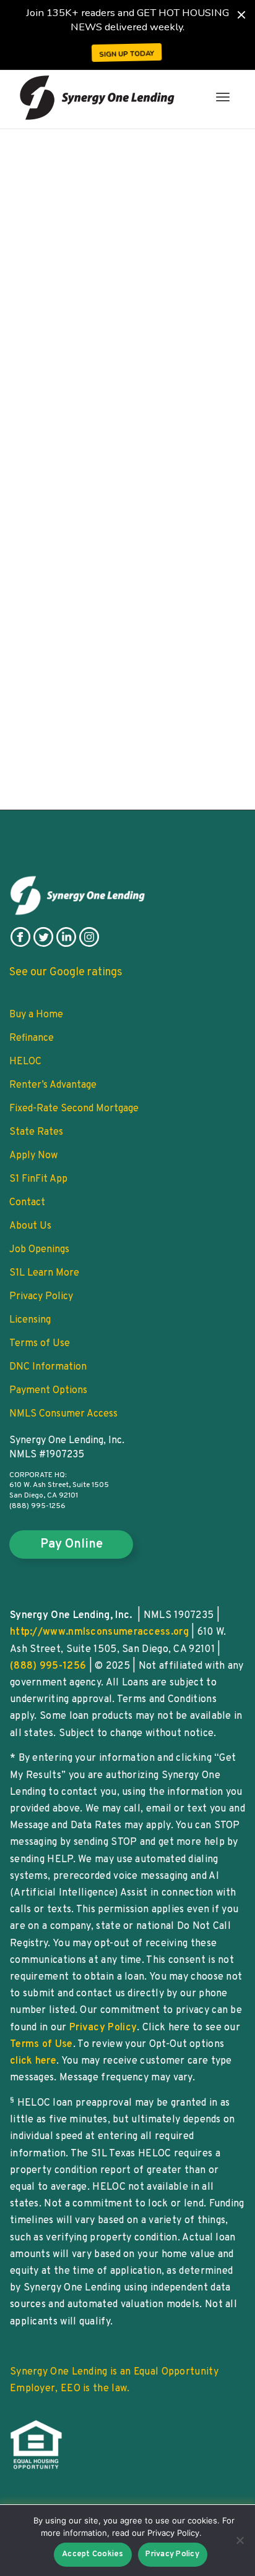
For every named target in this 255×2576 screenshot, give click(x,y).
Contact (27, 1203)
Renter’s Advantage (53, 1085)
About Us (30, 1226)
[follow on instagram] (89, 944)
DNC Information (48, 1367)
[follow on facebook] (20, 944)
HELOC (25, 1062)
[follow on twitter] (43, 944)
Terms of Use (40, 1344)
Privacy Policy (41, 1297)
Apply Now (33, 1156)
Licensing (30, 1320)
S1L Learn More (44, 1273)
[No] (240, 2540)
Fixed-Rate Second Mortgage (74, 1109)
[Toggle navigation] (223, 97)
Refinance (32, 1038)
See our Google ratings (66, 972)
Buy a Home (36, 1015)
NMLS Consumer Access (63, 1414)
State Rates (36, 1132)
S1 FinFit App (38, 1179)
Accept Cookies (93, 2554)
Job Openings (39, 1250)
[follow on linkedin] (66, 944)
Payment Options (48, 1391)
